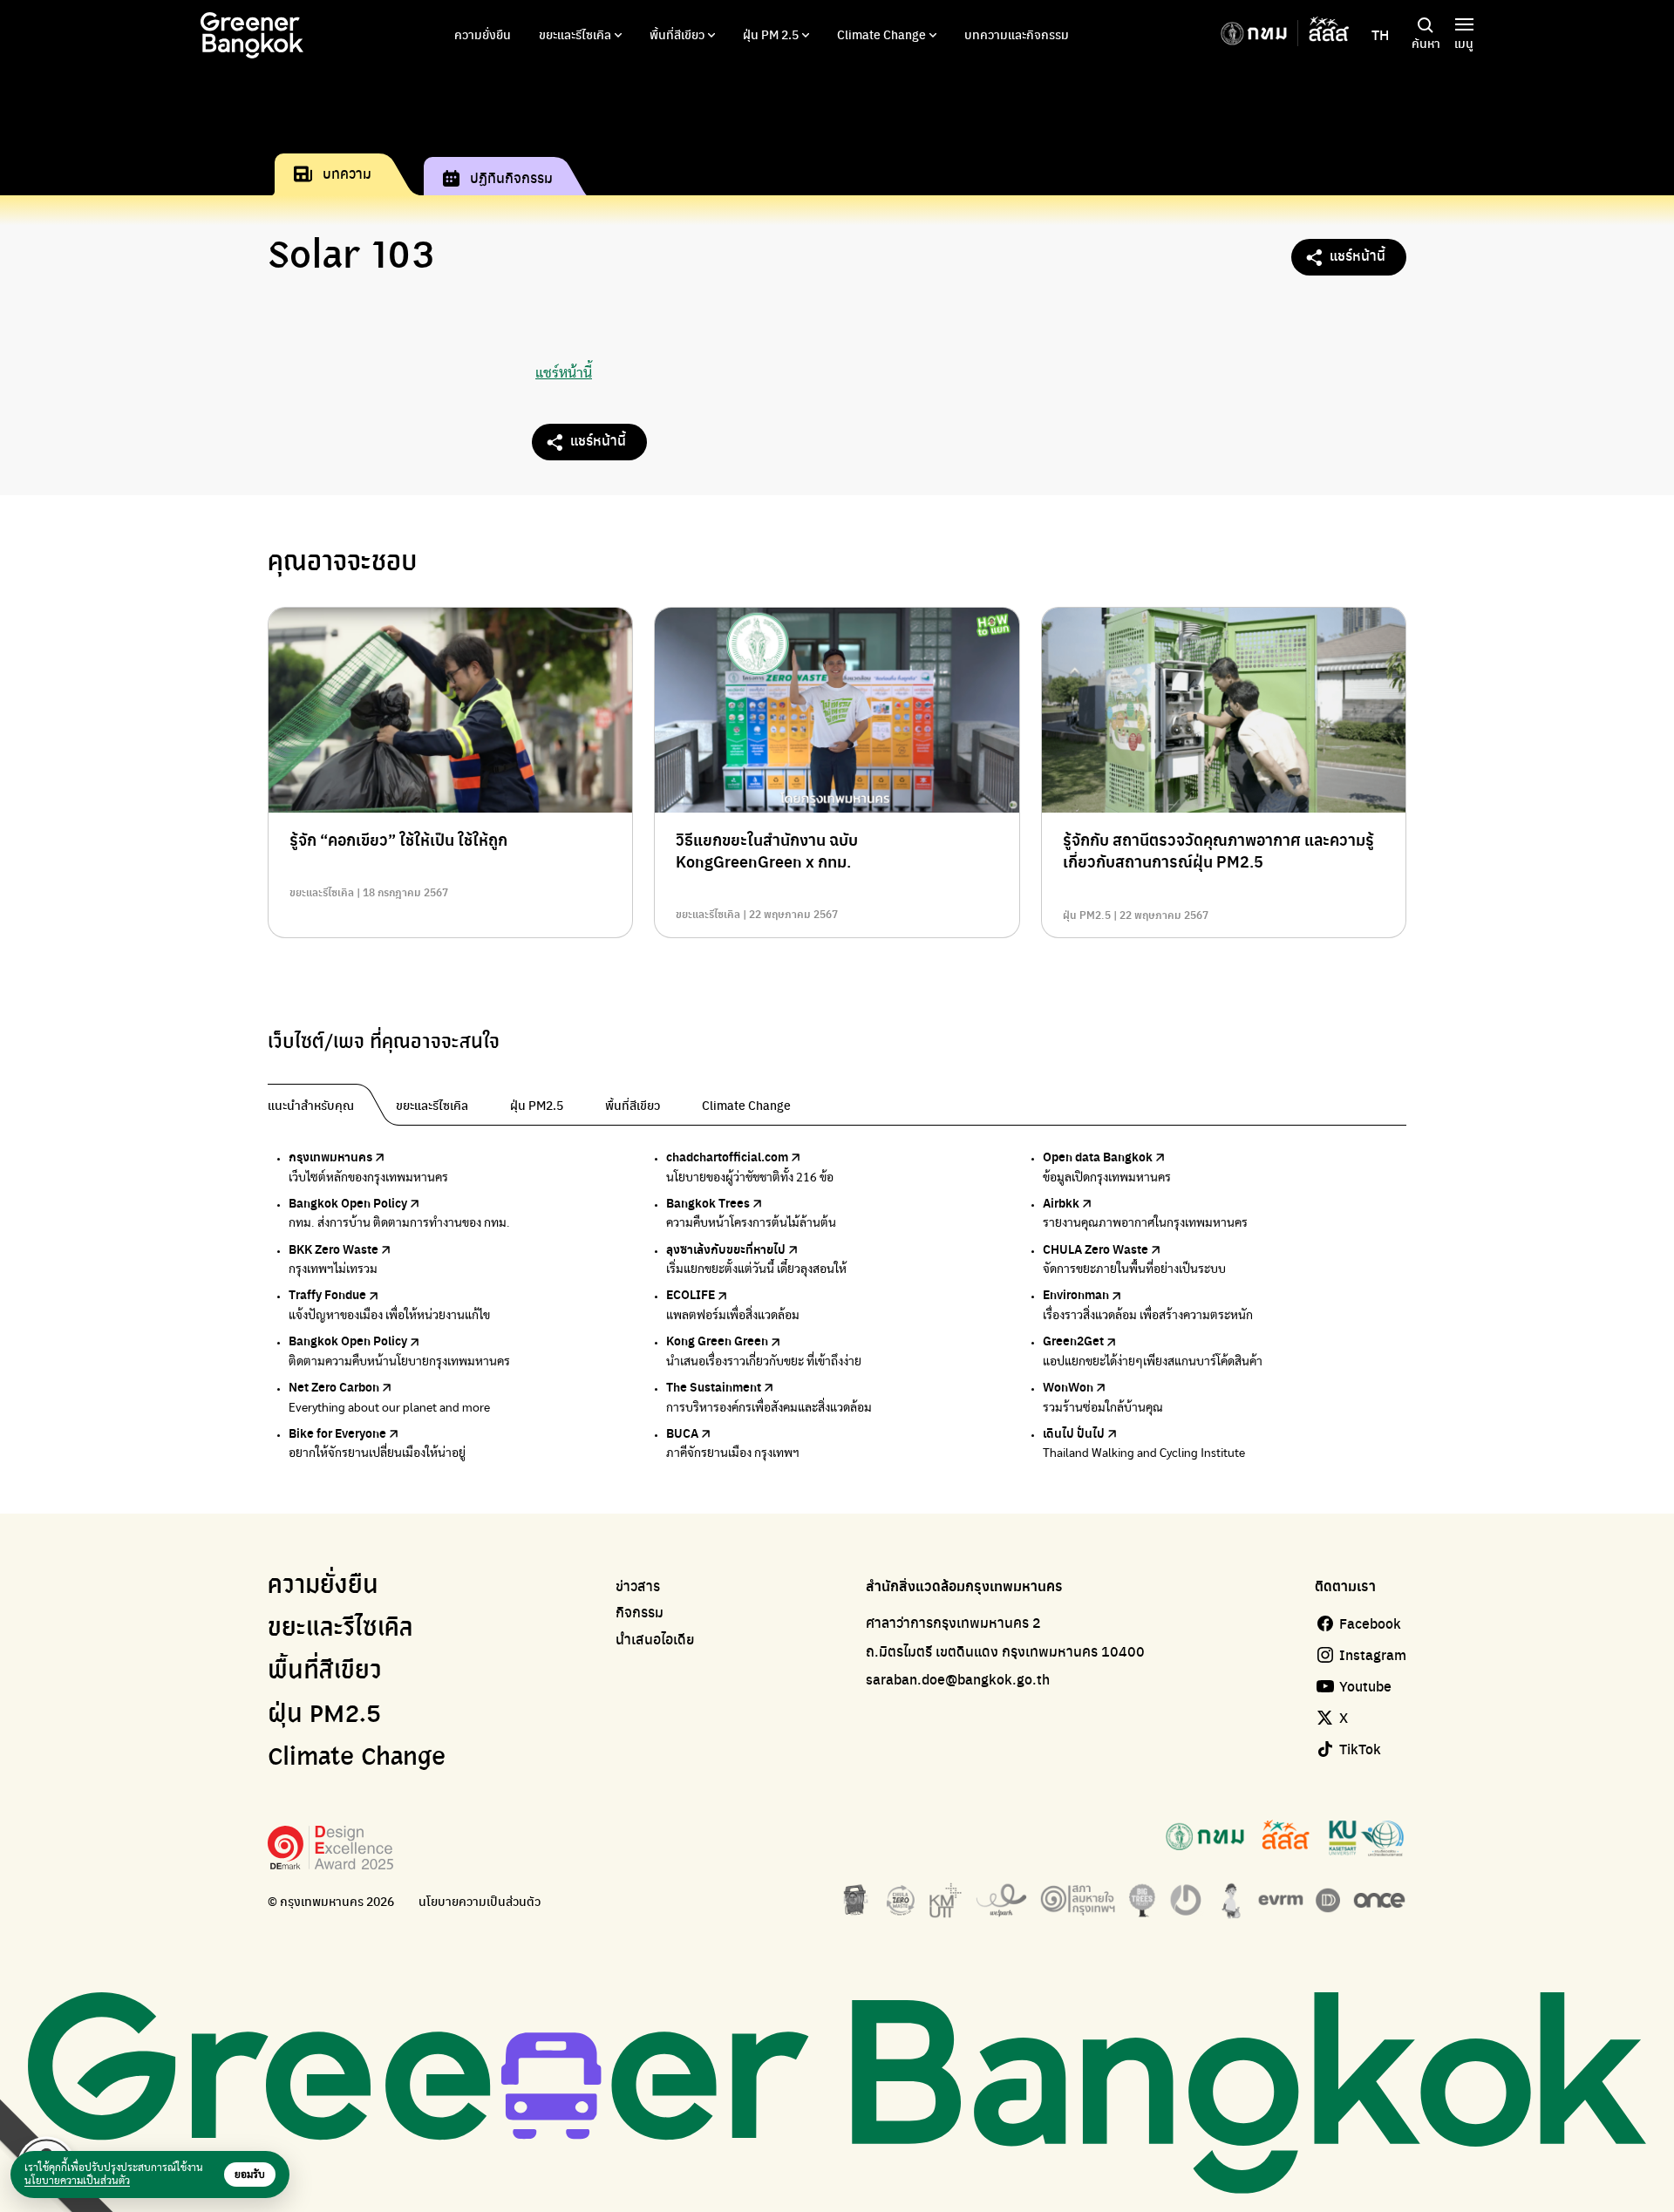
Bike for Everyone (337, 1433)
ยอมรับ (250, 2175)
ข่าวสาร (638, 1586)
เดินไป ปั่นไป (1074, 1433)
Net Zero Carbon (334, 1386)
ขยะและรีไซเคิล (575, 34)
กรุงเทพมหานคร (330, 1156)
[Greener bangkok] (252, 35)
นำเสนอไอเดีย (655, 1639)
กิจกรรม (640, 1612)
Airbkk (1061, 1202)
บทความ (347, 173)
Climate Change (881, 34)
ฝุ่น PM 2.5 (771, 34)
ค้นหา (1426, 43)
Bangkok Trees (708, 1202)
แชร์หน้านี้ (1358, 255)
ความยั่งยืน (483, 34)
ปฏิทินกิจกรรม (511, 177)
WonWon (1068, 1386)
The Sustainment (714, 1386)
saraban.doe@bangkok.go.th (958, 1679)
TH (1380, 35)
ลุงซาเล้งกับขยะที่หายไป (726, 1249)
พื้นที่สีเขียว (677, 34)
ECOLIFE (691, 1294)
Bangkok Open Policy (348, 1202)
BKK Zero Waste (333, 1249)
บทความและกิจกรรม (1017, 34)
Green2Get (1073, 1340)
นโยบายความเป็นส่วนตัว (480, 1901)
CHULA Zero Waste (1096, 1249)
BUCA (682, 1433)
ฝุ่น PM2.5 (324, 1715)
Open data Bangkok (1098, 1156)
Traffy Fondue (327, 1294)
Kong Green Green (717, 1340)
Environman (1076, 1294)
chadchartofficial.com (727, 1156)
